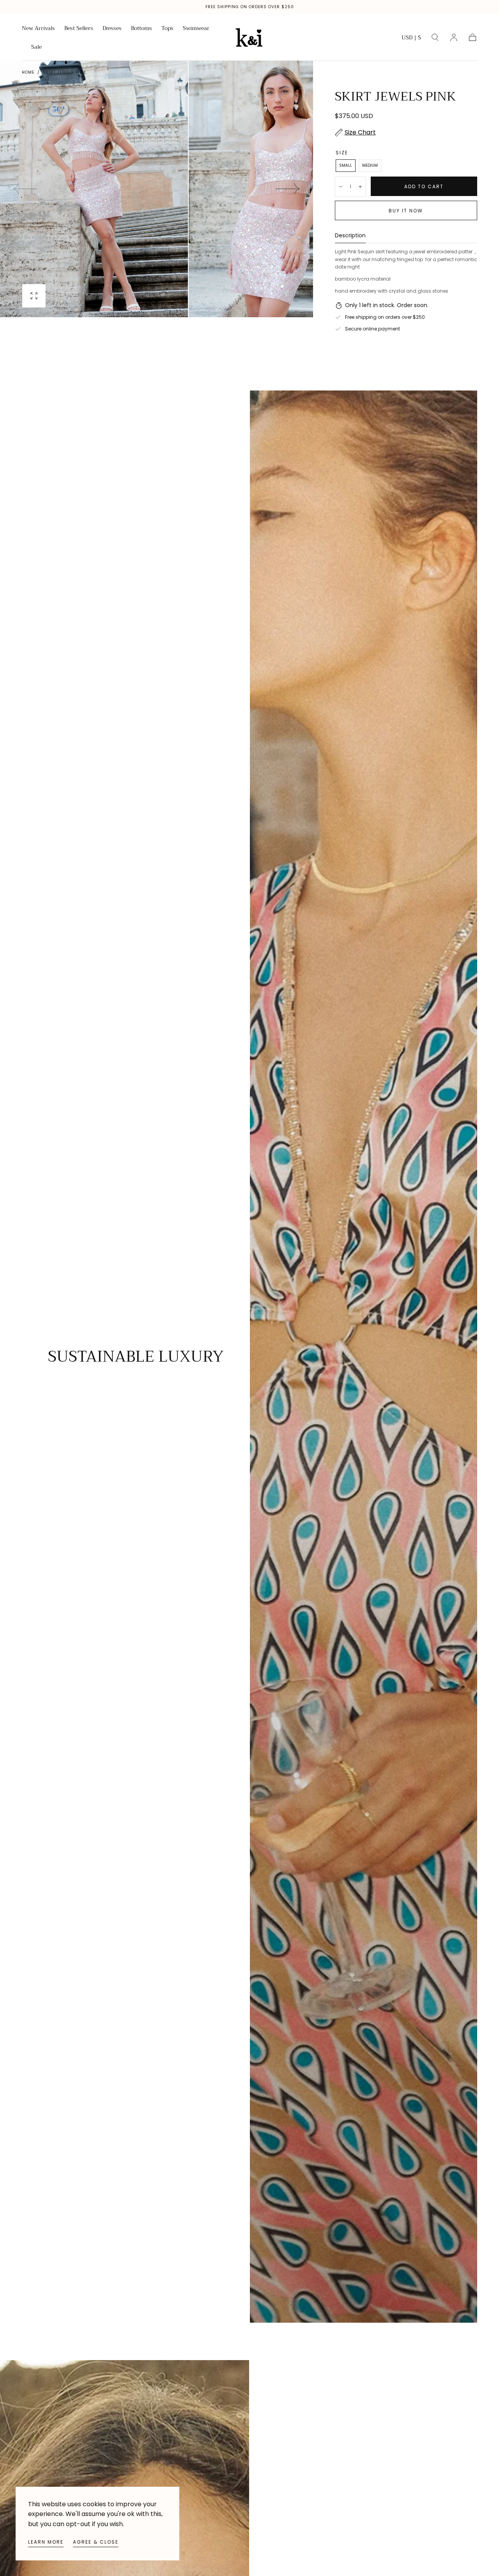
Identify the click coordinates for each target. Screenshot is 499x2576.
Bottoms (142, 29)
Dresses (112, 29)
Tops (167, 29)
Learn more (46, 2542)
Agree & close (96, 2542)
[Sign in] (454, 37)
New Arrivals (38, 29)
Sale (36, 48)
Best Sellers (79, 29)
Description (350, 236)
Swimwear (196, 29)
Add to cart (424, 186)
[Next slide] (288, 189)
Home (28, 72)
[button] (411, 39)
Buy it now (406, 211)
